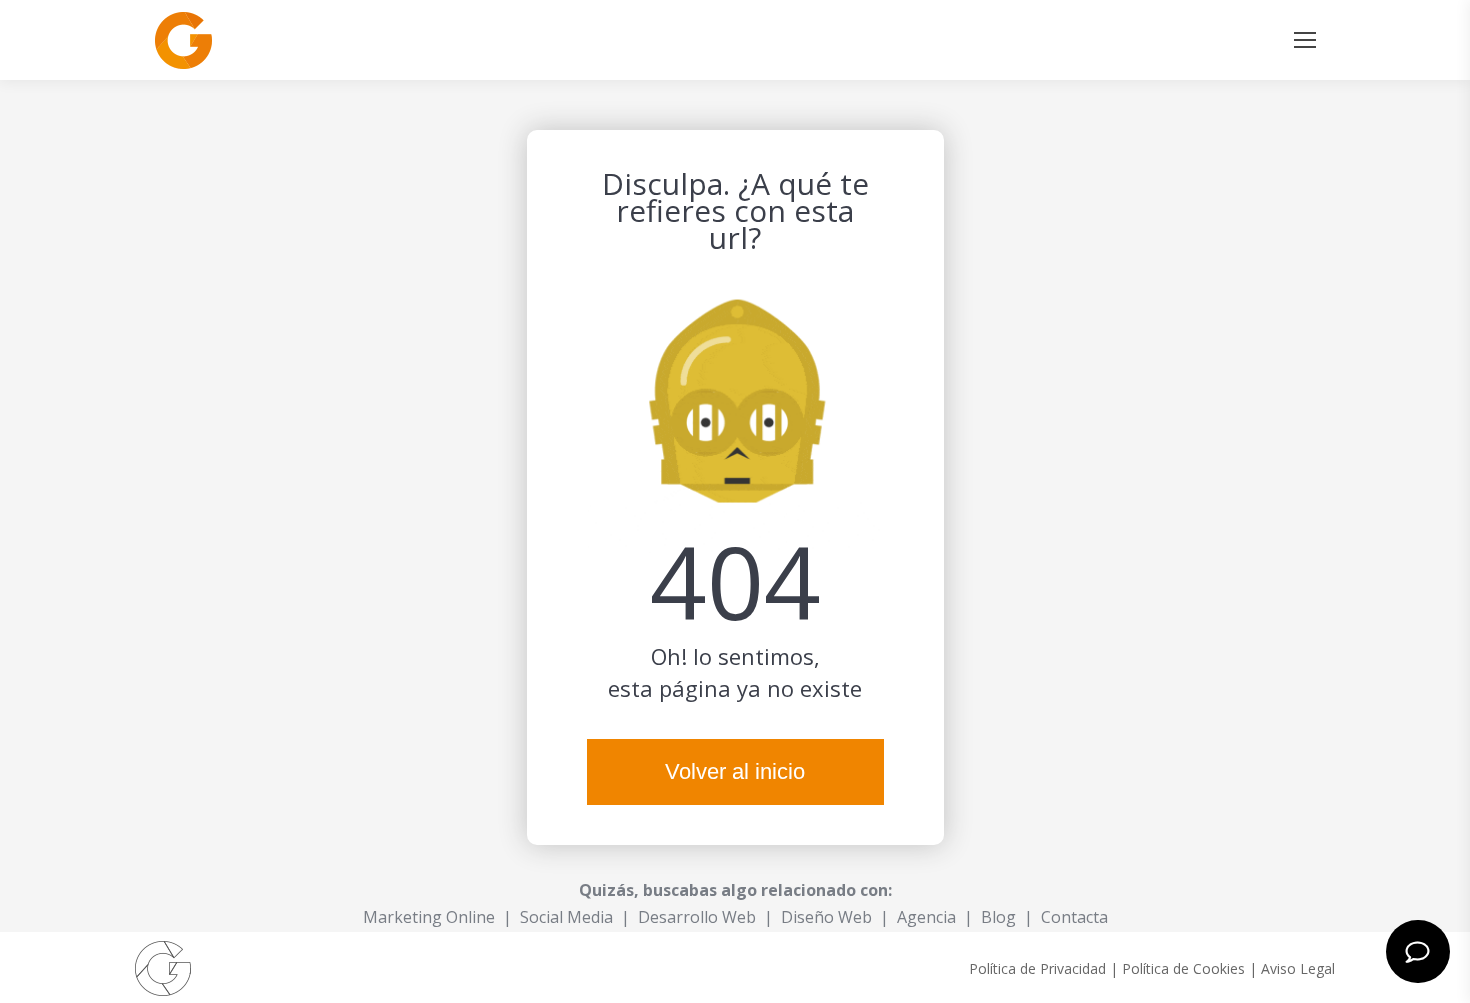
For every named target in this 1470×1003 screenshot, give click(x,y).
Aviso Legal (1298, 968)
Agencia (926, 917)
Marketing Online (429, 917)
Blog (998, 917)
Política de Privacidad (1037, 968)
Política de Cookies (1183, 968)
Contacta (1074, 917)
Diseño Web (826, 917)
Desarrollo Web (697, 917)
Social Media (566, 917)
